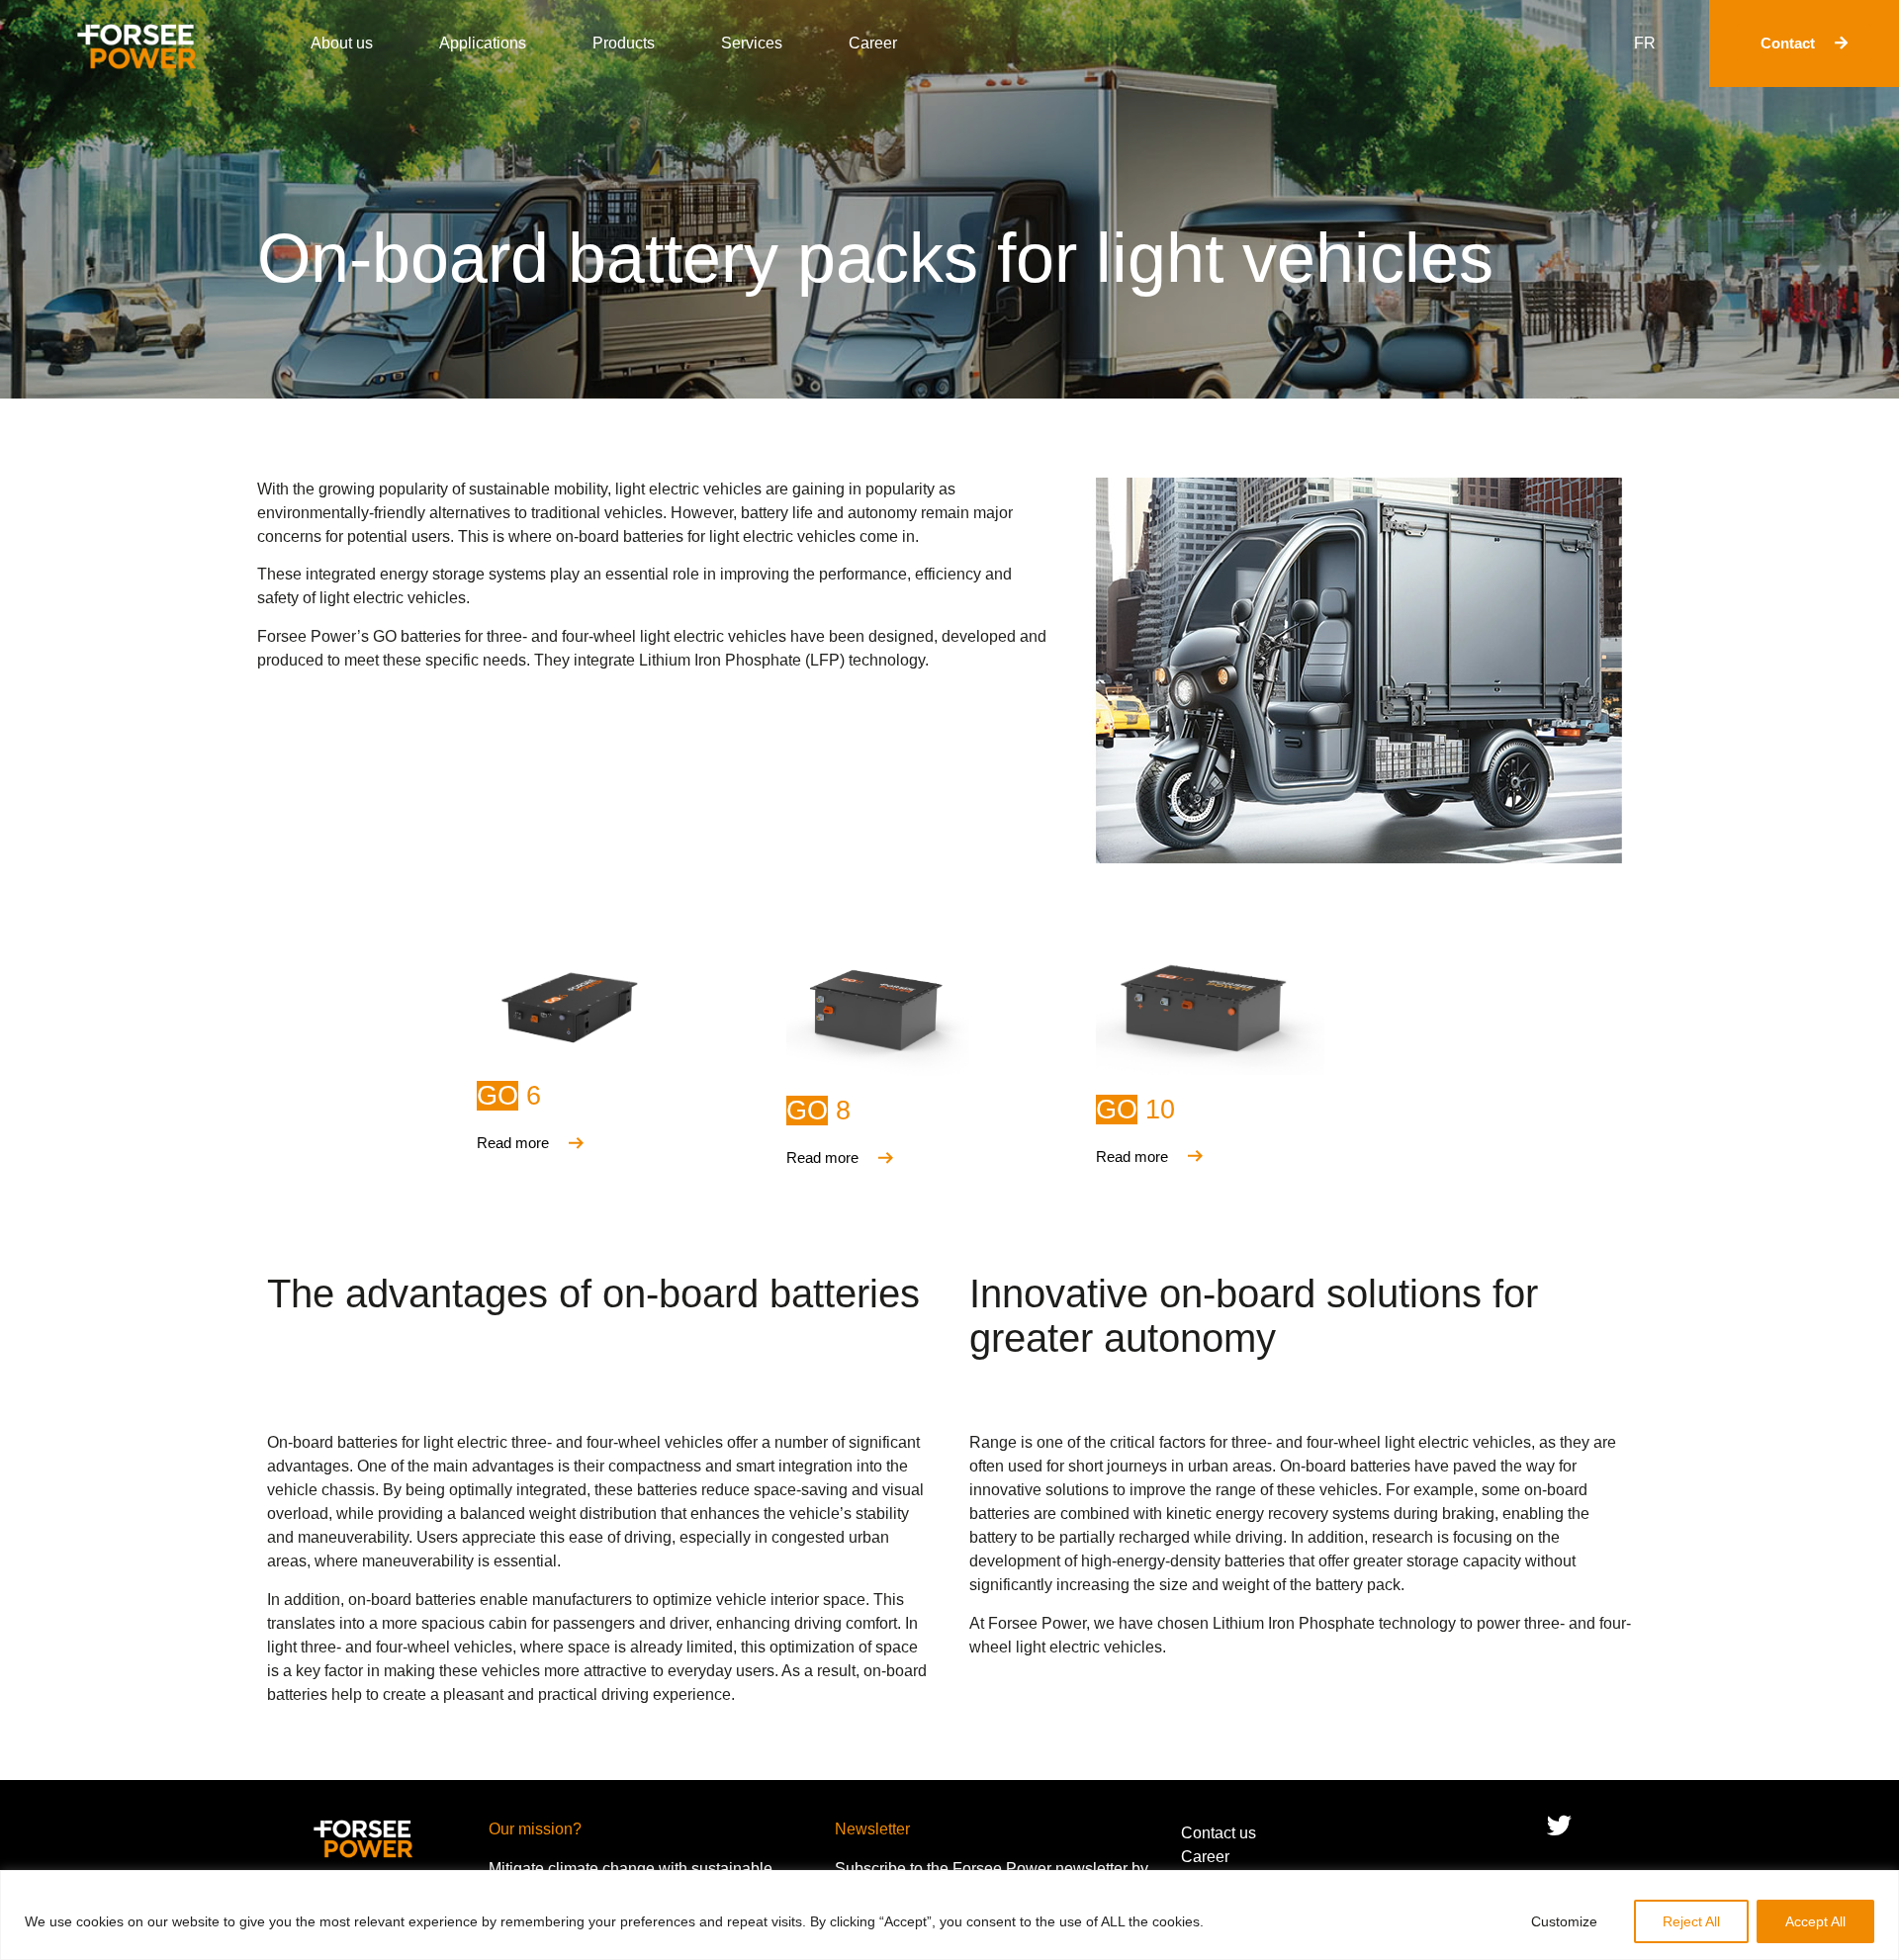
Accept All (1815, 1921)
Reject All (1691, 1921)
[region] (949, 1915)
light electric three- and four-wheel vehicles (573, 1442)
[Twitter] (1559, 1825)
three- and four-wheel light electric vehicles (636, 636)
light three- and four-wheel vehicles (390, 1647)
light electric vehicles (688, 489)
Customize (1564, 1921)
